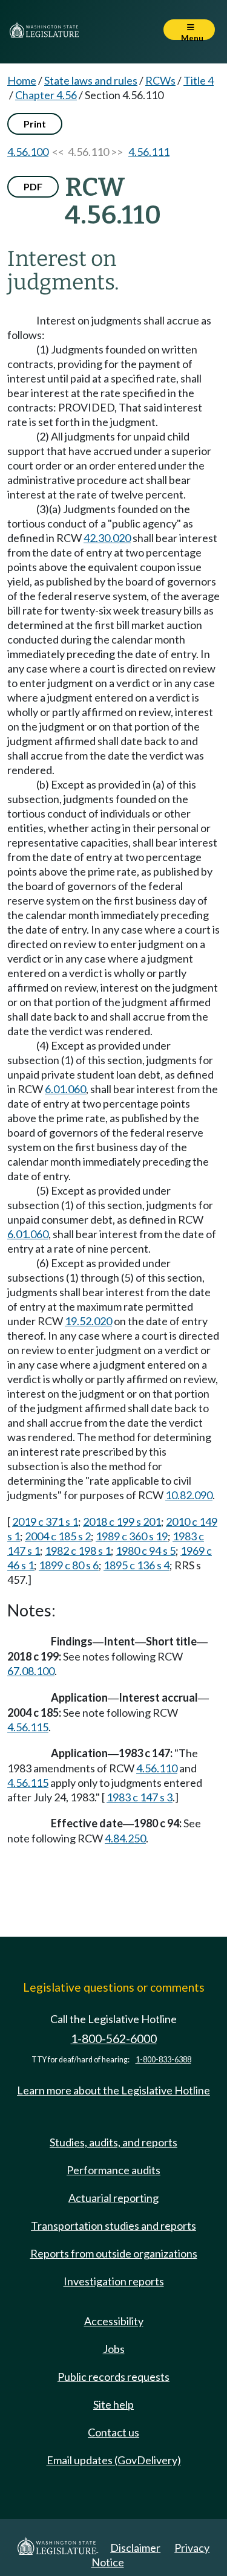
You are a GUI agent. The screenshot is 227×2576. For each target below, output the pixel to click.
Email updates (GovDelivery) (114, 2460)
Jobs (114, 2349)
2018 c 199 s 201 (122, 1522)
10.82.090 (189, 1495)
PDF (33, 186)
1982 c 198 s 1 (78, 1551)
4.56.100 (28, 152)
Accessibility (114, 2321)
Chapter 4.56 (46, 95)
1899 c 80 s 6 (69, 1565)
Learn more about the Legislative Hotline (113, 2090)
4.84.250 (125, 1838)
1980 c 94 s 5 (146, 1551)
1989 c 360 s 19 (132, 1536)
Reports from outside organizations (114, 2253)
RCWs (160, 80)
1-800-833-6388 (163, 2060)
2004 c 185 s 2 (58, 1536)
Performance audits (113, 2170)
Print (35, 124)
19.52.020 (88, 1321)
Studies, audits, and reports (113, 2142)
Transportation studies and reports (113, 2226)
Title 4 (199, 80)
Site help (113, 2404)
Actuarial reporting (113, 2198)
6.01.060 (65, 1089)
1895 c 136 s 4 (137, 1565)
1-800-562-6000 (114, 2039)
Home (22, 80)
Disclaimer (135, 2548)
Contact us (113, 2432)
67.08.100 (31, 1671)
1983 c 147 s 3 (140, 1797)
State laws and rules (91, 80)
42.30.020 (107, 538)
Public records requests (113, 2377)
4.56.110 (157, 1768)
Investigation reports (114, 2281)
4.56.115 (28, 1727)
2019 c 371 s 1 (45, 1522)
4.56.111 (149, 152)
